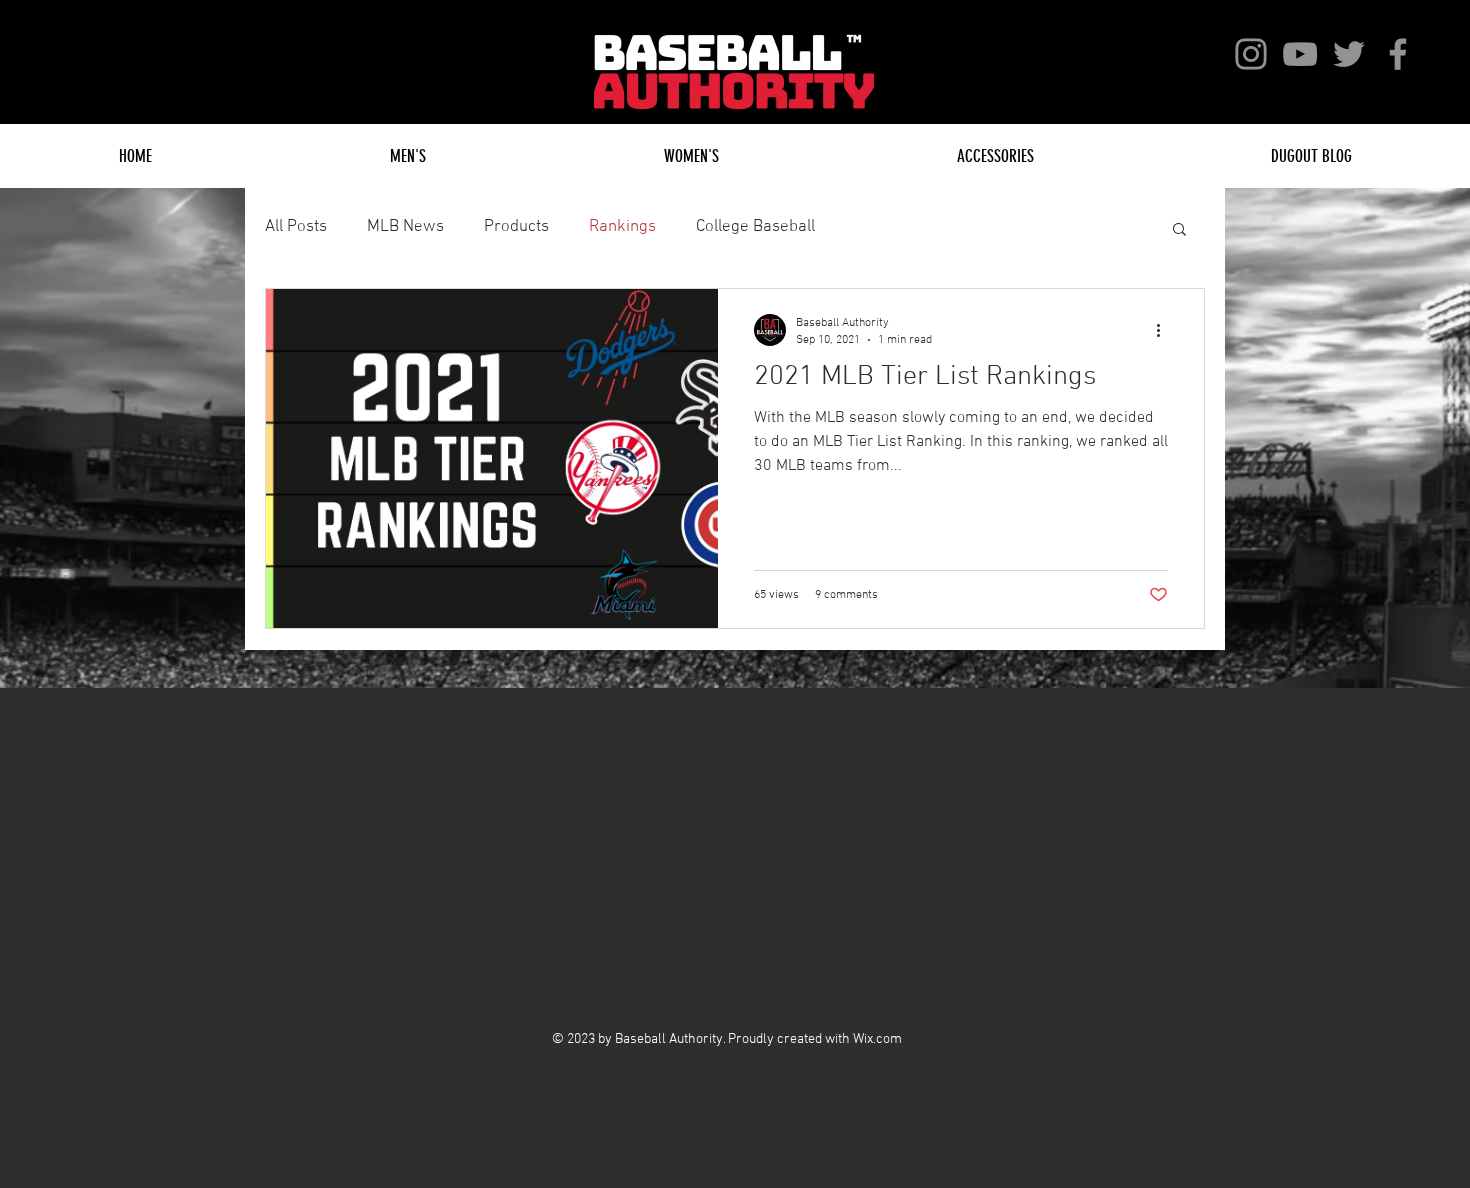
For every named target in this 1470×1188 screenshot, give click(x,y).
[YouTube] (1300, 54)
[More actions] (1165, 330)
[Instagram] (1251, 54)
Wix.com (877, 1039)
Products (516, 227)
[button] (1179, 230)
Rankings (622, 227)
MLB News (405, 227)
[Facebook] (1398, 54)
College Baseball (755, 227)
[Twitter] (1349, 54)
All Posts (296, 227)
